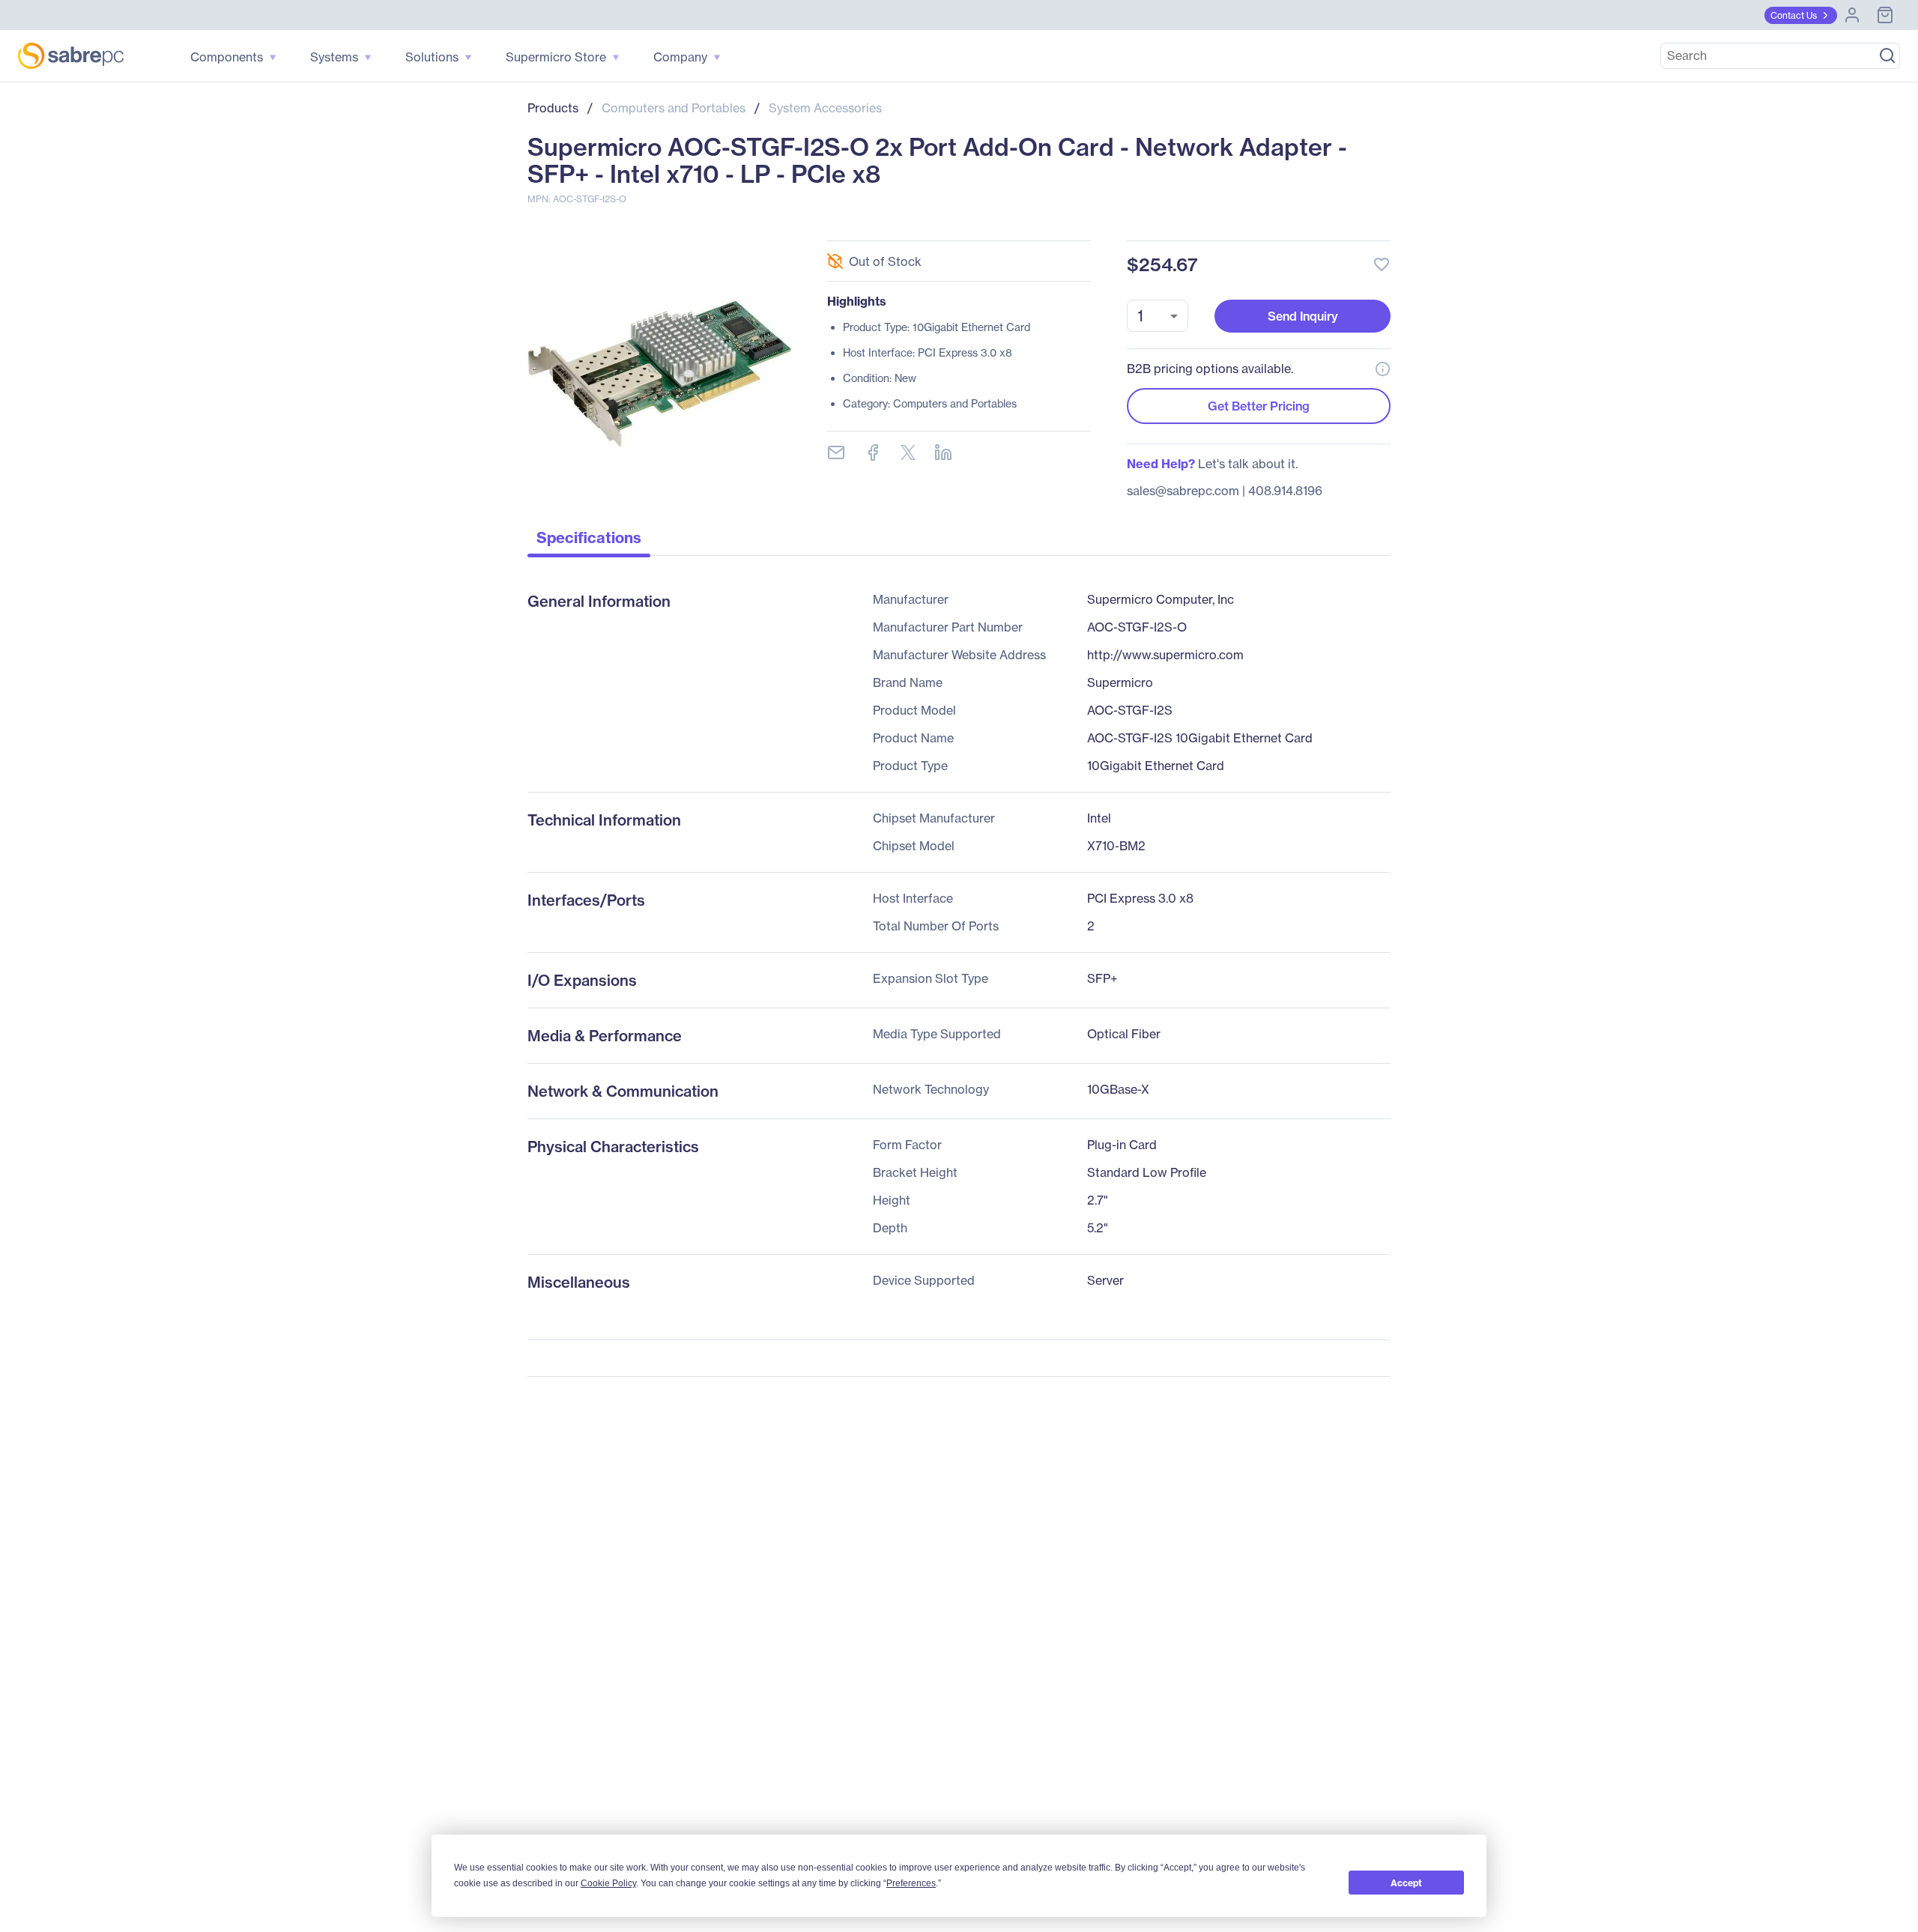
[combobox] (1158, 316)
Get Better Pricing (1259, 406)
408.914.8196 (1285, 491)
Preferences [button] (911, 1883)
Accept (1406, 1883)
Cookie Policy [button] (608, 1883)
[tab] (589, 542)
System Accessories (825, 108)
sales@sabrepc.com (1183, 491)
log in (1290, 224)
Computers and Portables (674, 108)
